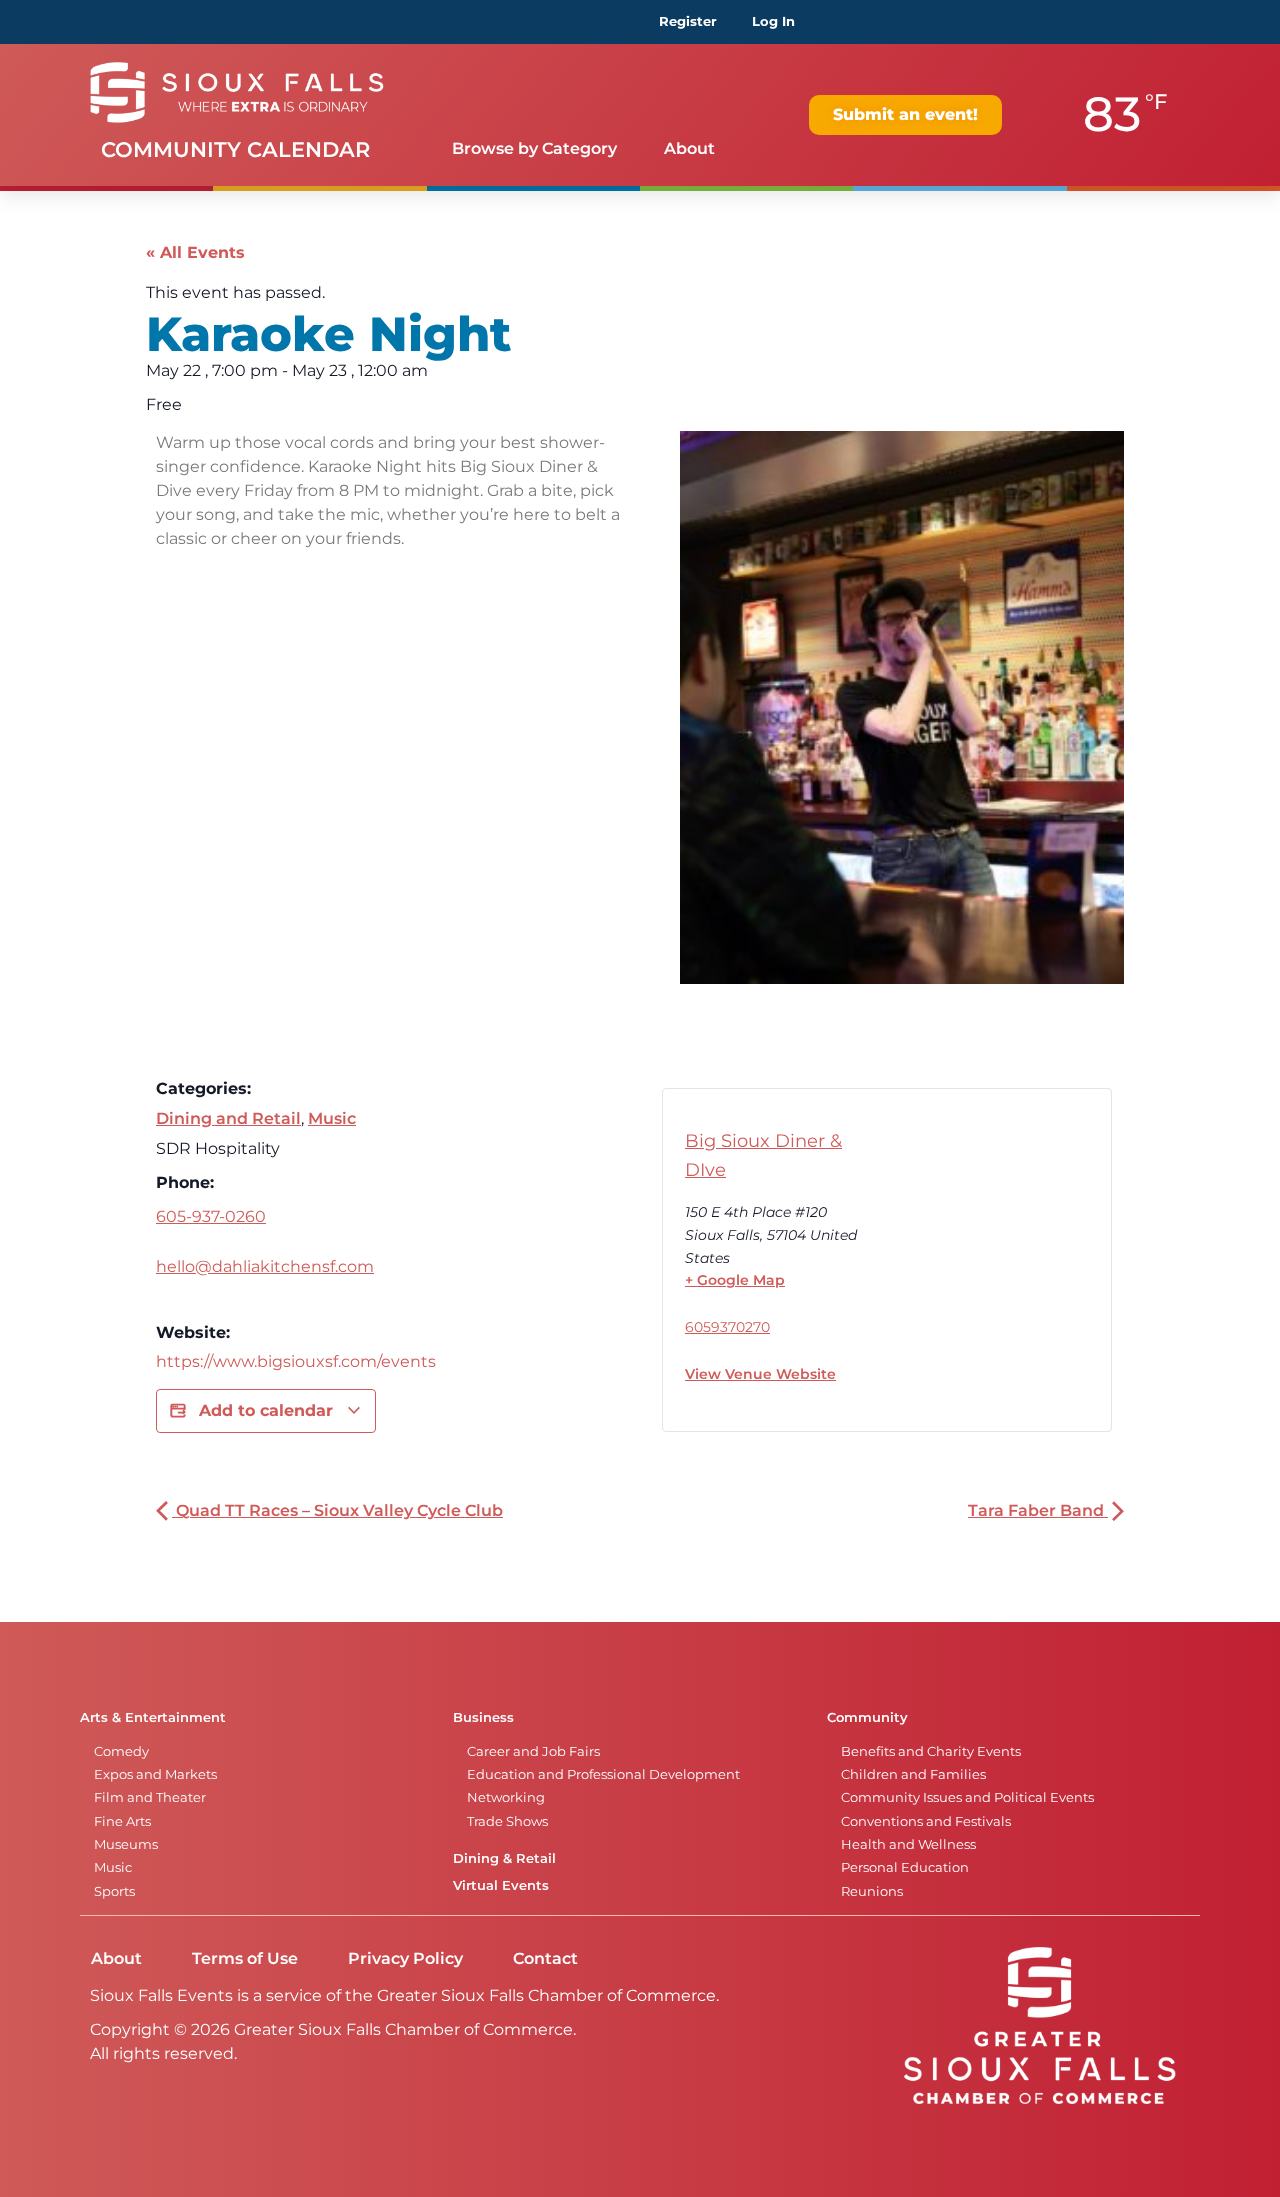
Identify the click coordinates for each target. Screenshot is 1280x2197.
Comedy (121, 1751)
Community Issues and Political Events (967, 1797)
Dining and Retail (228, 1118)
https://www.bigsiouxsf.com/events (296, 1361)
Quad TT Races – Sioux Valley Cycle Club (337, 1510)
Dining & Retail (504, 1858)
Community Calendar (235, 149)
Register (688, 21)
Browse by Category (534, 148)
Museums (126, 1844)
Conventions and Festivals (926, 1821)
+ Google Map (735, 1280)
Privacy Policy (405, 1958)
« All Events (195, 252)
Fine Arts (122, 1821)
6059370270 (727, 1327)
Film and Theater (150, 1797)
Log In (773, 21)
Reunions (872, 1891)
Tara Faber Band (1038, 1510)
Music (332, 1118)
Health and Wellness (908, 1844)
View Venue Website (760, 1374)
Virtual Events (501, 1885)
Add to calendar (266, 1410)
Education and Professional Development (603, 1774)
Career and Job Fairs (533, 1751)
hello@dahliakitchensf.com (265, 1266)
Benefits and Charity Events (931, 1751)
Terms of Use (245, 1958)
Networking (506, 1797)
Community (867, 1717)
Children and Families (913, 1774)
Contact (545, 1958)
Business (483, 1717)
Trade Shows (507, 1821)
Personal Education (905, 1867)
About (689, 148)
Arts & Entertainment (153, 1717)
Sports (114, 1891)
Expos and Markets (155, 1774)
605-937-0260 (211, 1216)
